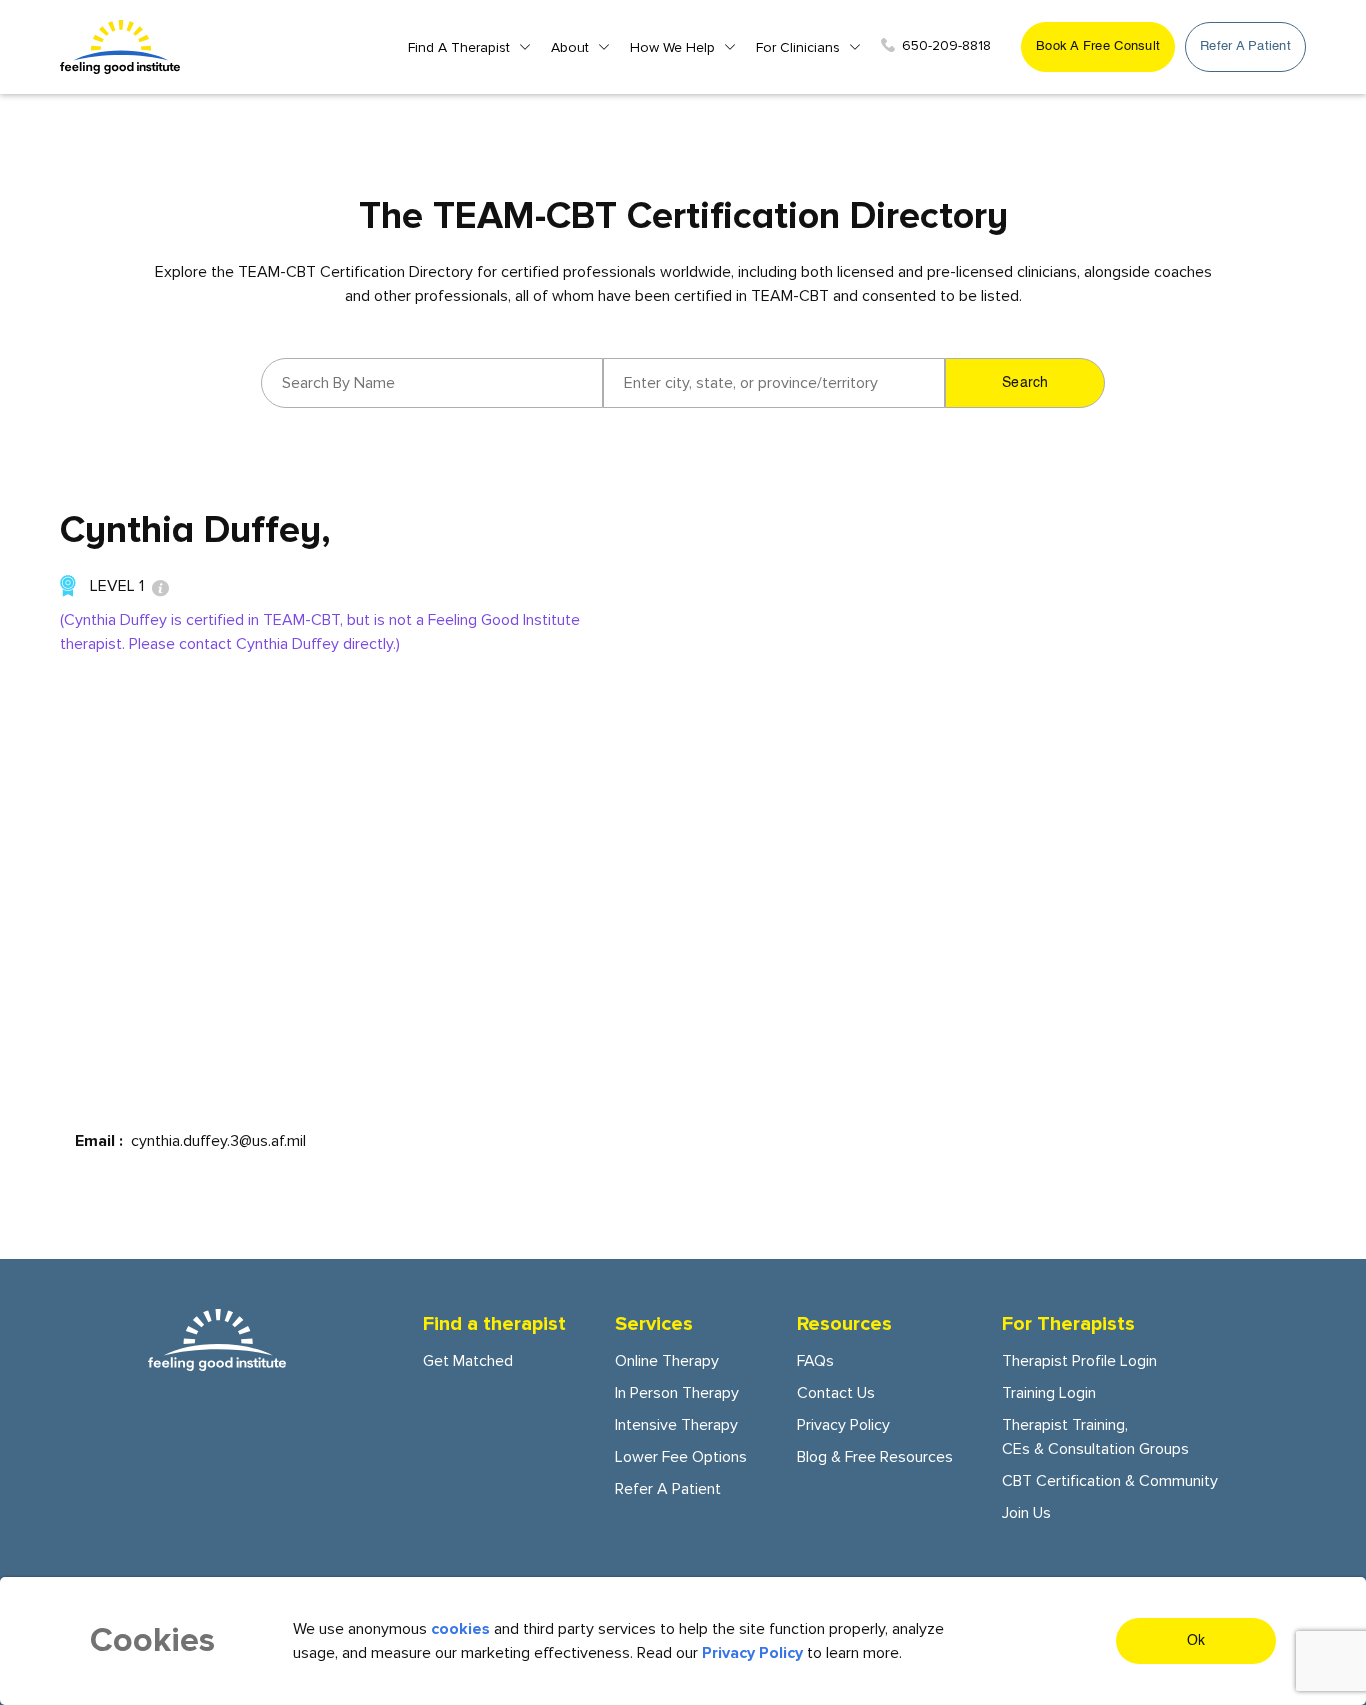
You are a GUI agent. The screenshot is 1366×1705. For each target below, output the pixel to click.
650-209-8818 (946, 45)
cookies (460, 1629)
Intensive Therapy (676, 1425)
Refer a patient (1245, 46)
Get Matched (468, 1361)
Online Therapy (667, 1361)
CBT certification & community (1110, 1481)
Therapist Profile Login (1079, 1361)
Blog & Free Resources (875, 1457)
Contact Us (836, 1393)
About (570, 47)
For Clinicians (798, 47)
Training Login (1049, 1393)
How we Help (672, 47)
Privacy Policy (843, 1425)
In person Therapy (677, 1393)
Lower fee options (681, 1457)
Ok (1196, 1641)
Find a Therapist (459, 47)
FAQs (815, 1361)
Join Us (1026, 1513)
